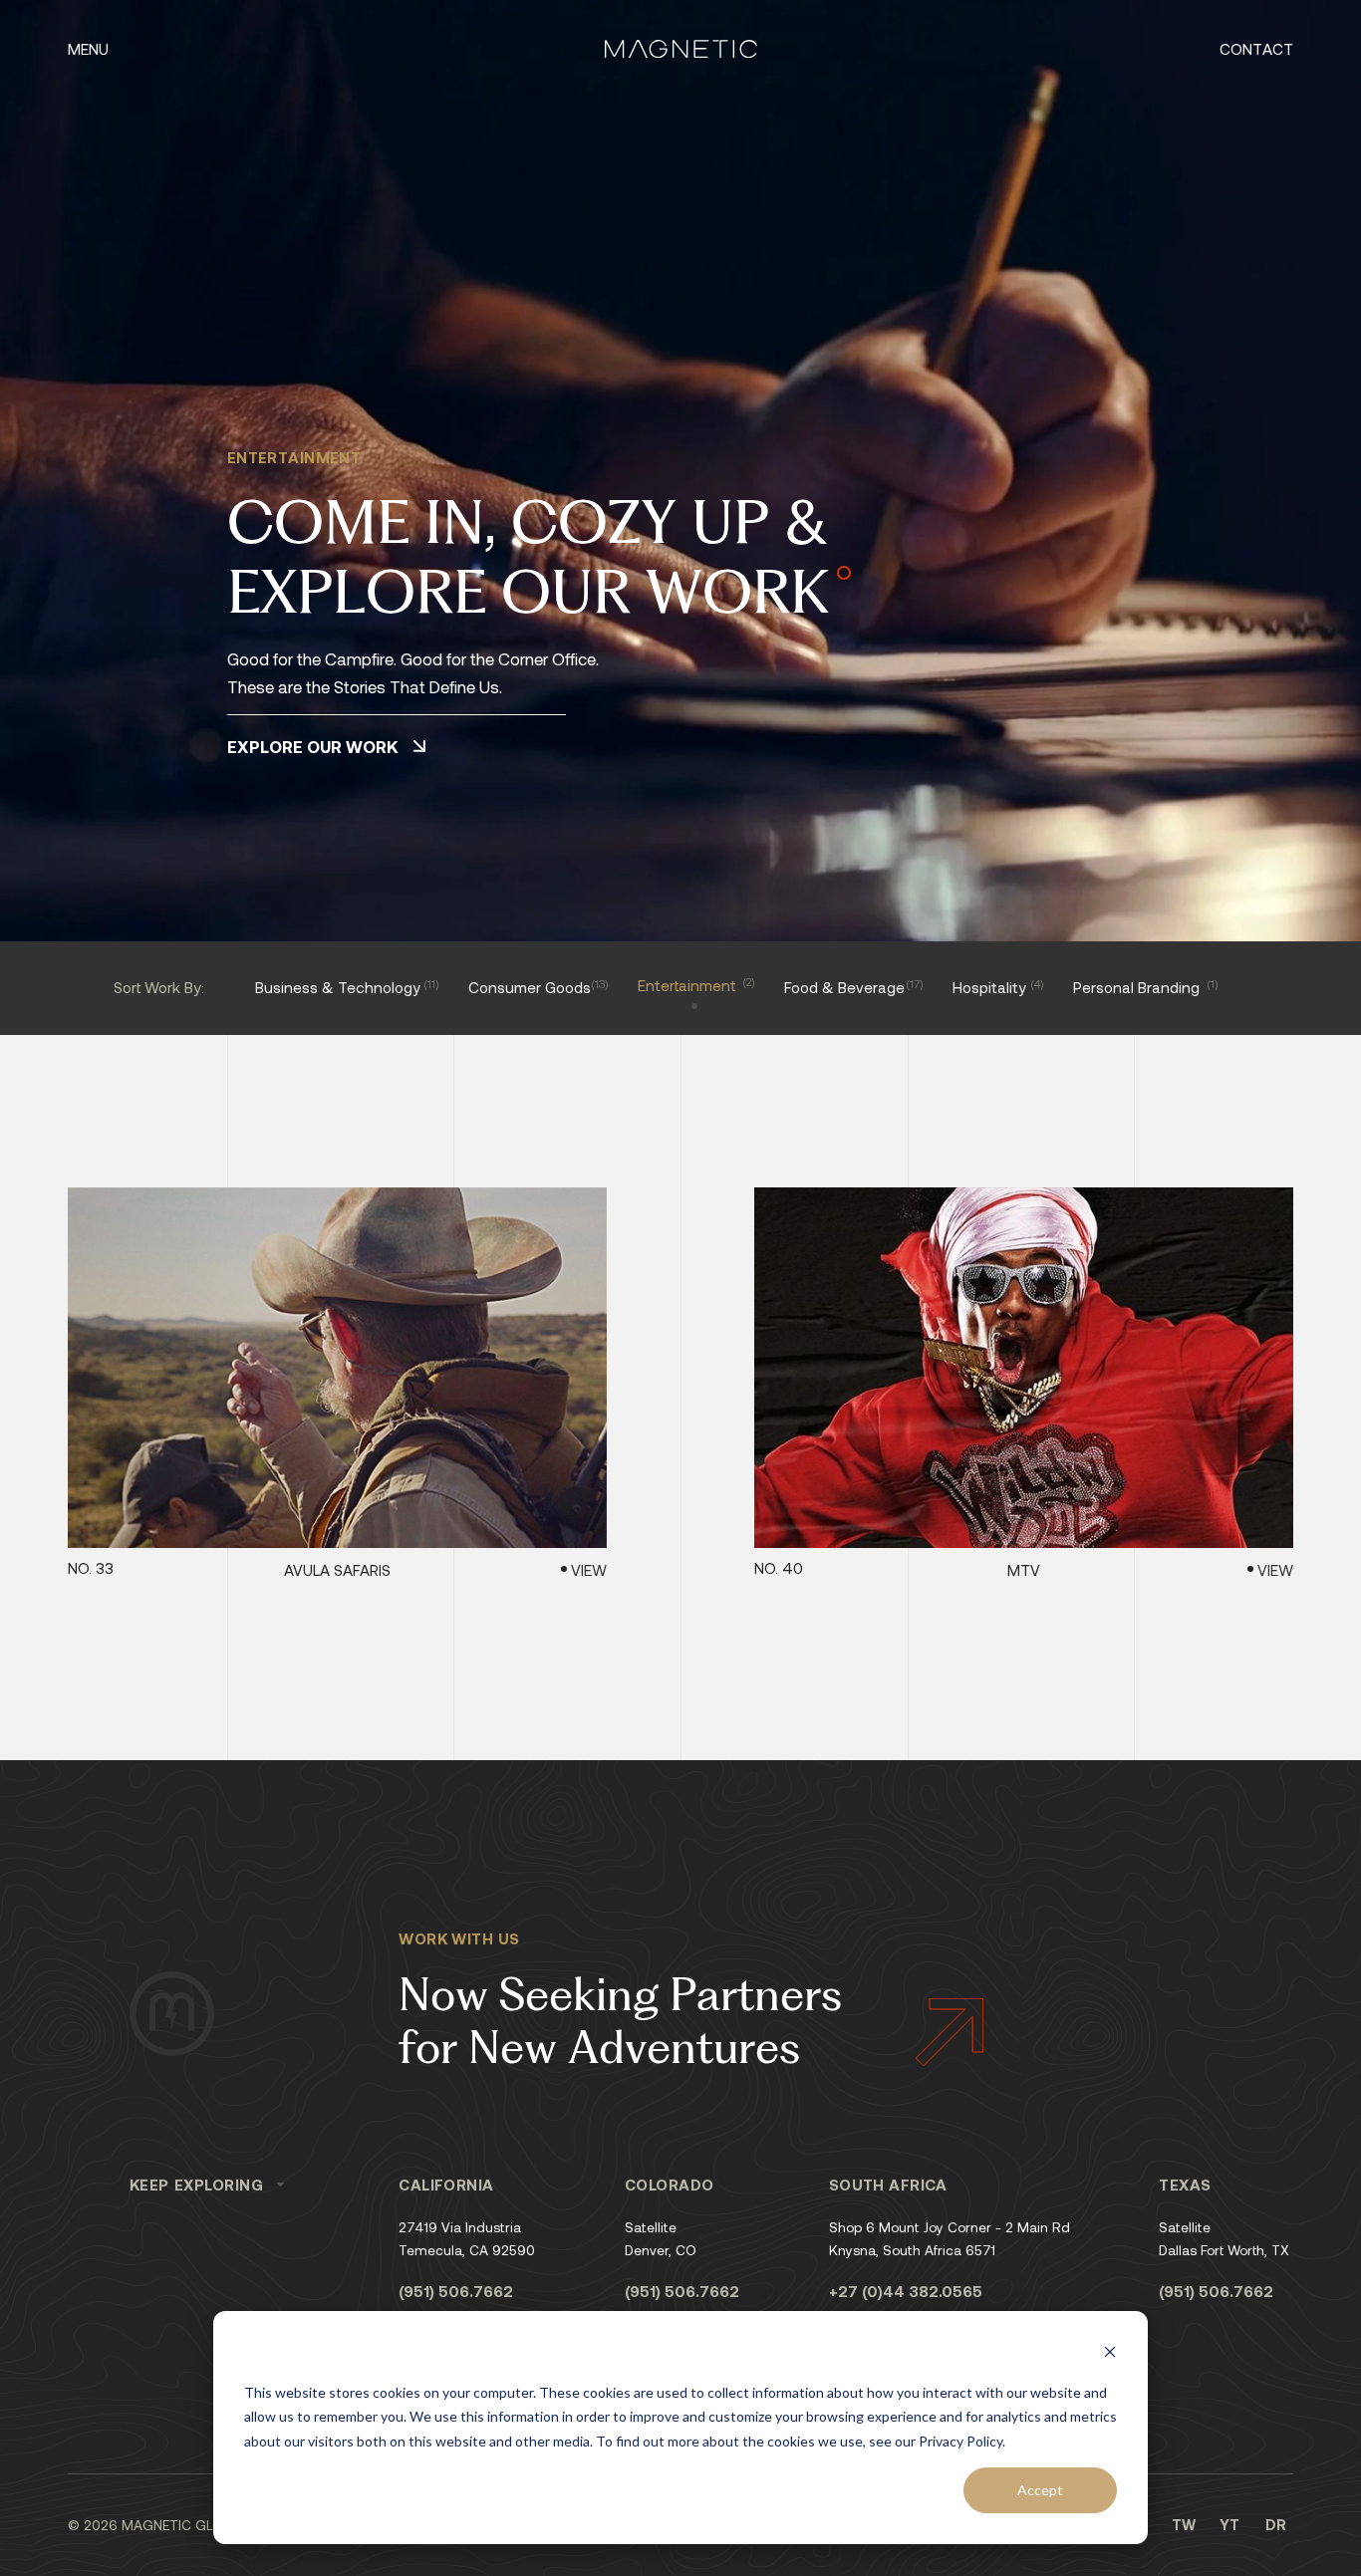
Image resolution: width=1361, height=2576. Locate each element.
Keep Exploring (197, 2185)
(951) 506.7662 (456, 2291)
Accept (1040, 2490)
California (446, 2185)
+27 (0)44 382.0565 (906, 2291)
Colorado (669, 2185)
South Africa (888, 2185)
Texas (1185, 2185)
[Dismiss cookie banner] (1110, 2354)
